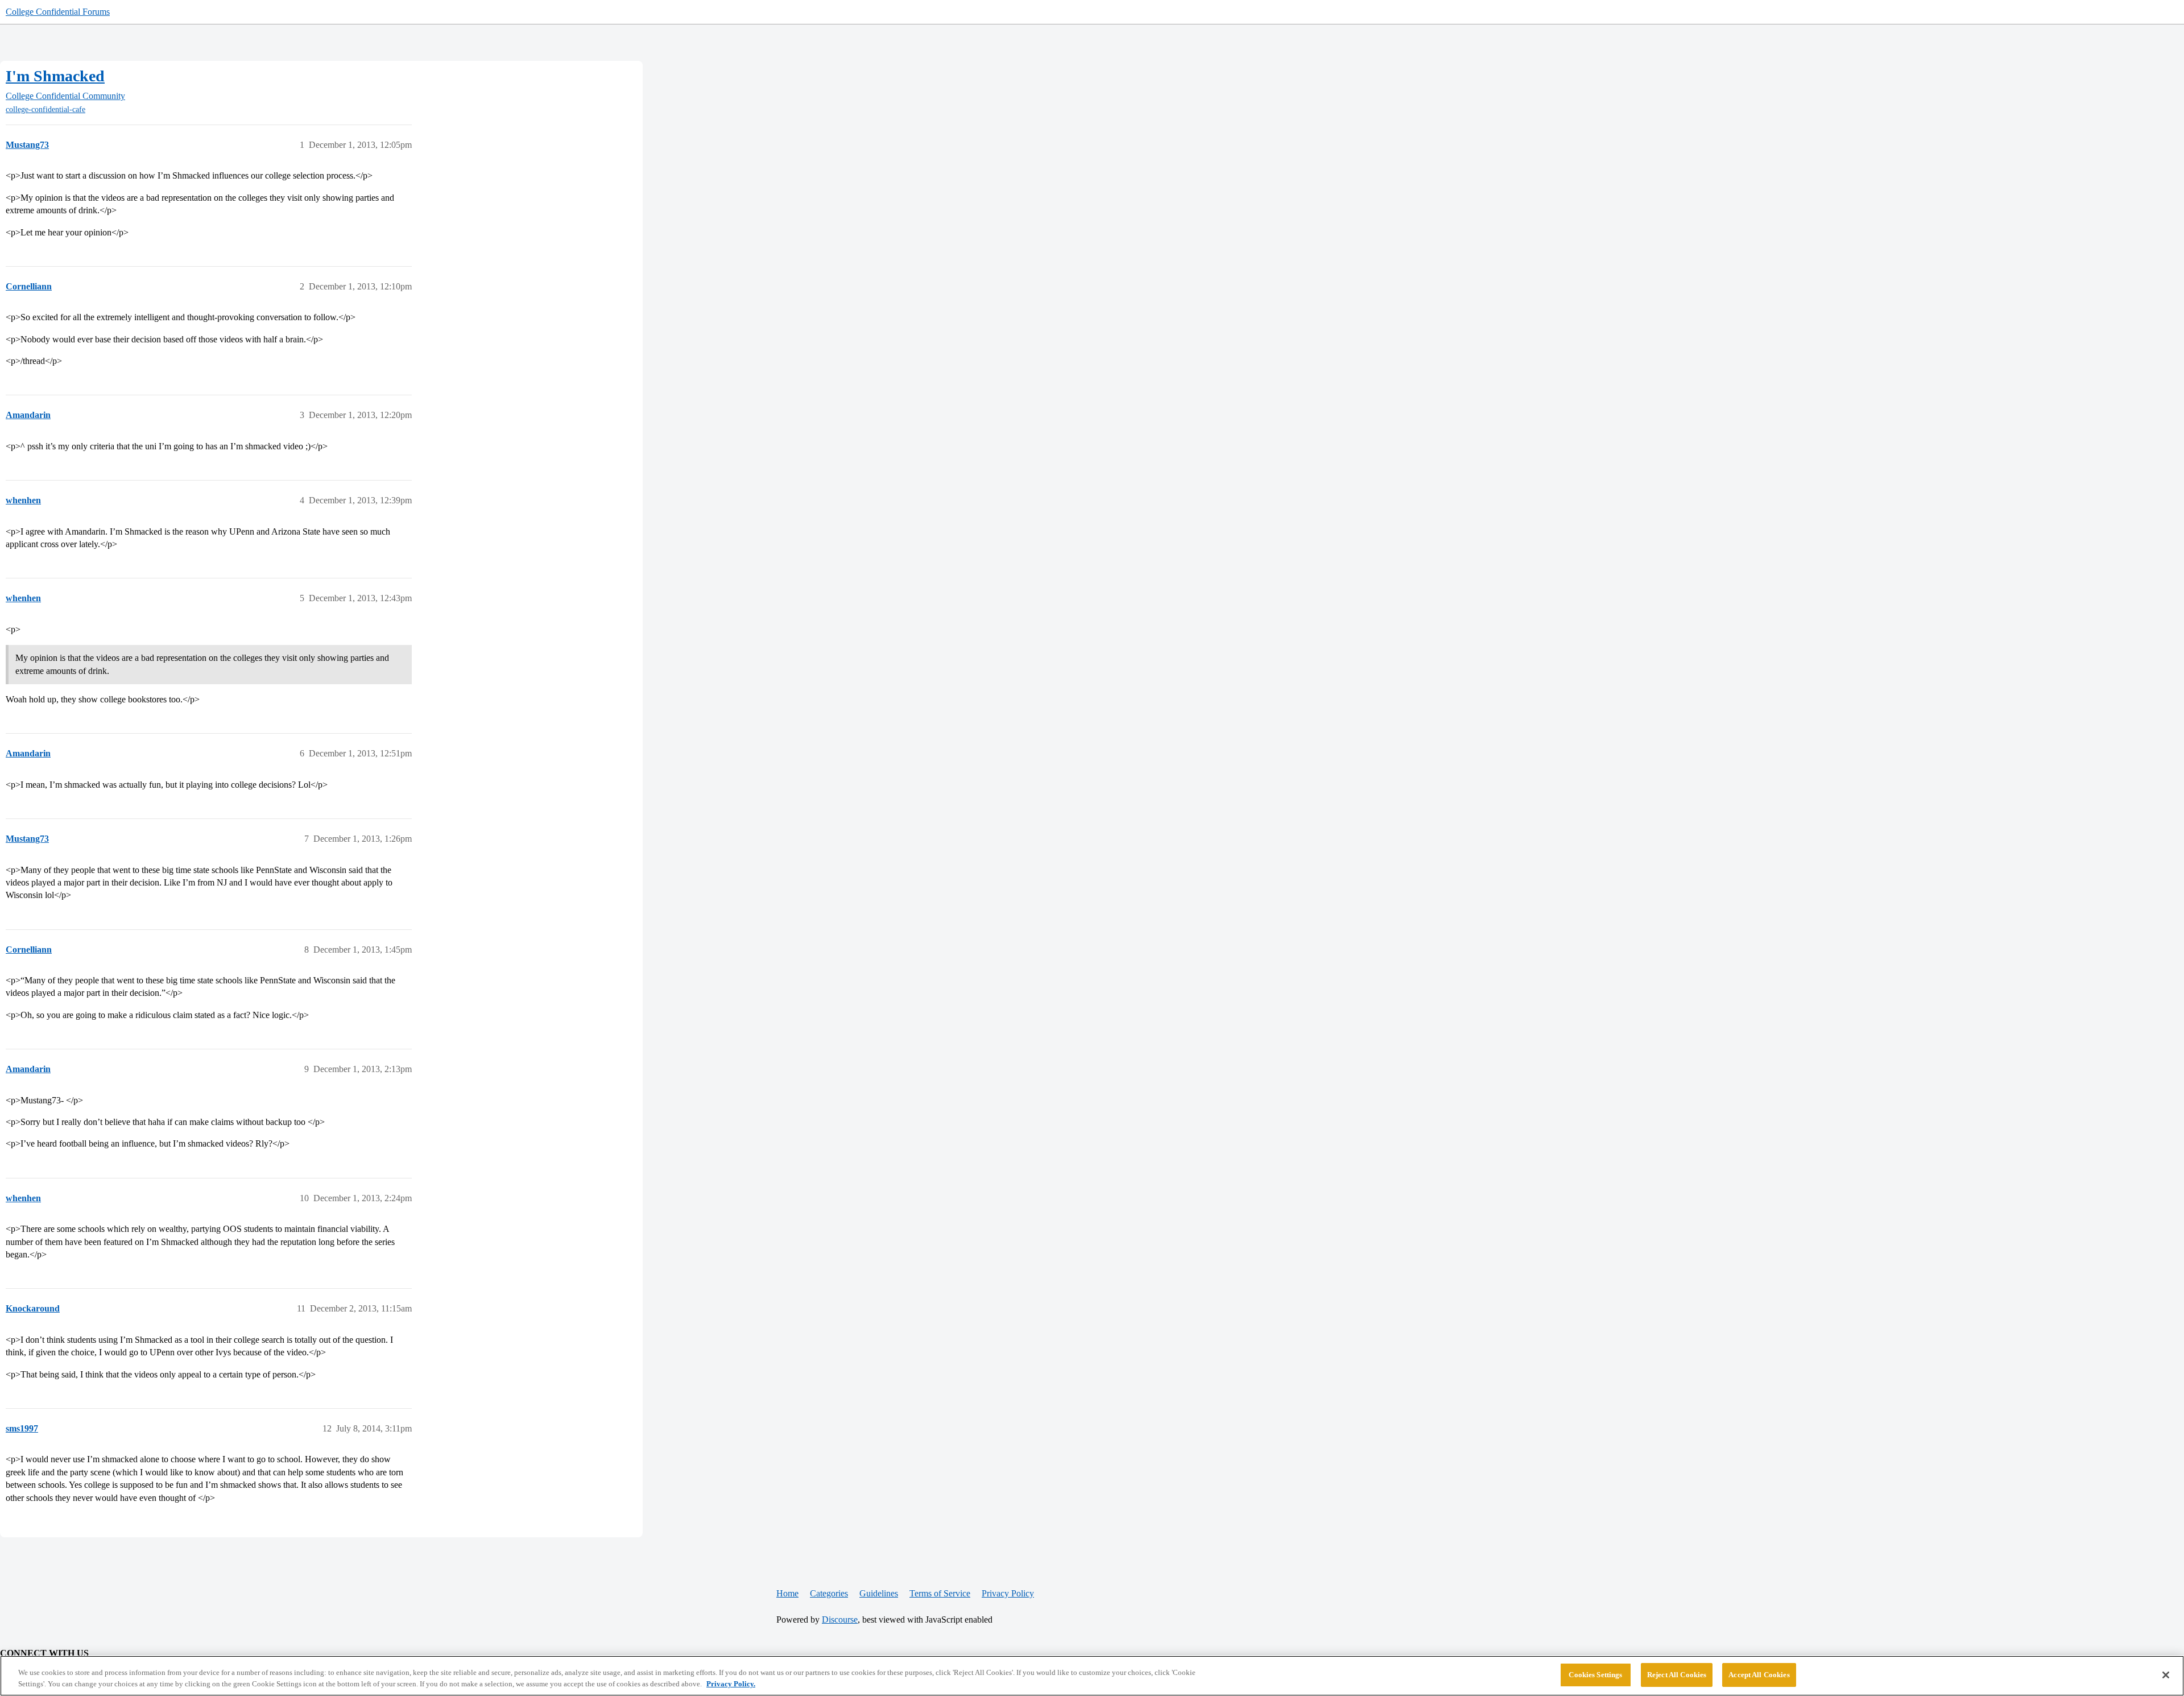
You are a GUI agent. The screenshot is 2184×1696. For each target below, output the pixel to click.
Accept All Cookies (1759, 1675)
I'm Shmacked (55, 76)
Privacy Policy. (731, 1684)
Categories (829, 1593)
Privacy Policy (1008, 1593)
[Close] (2166, 1675)
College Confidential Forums (58, 12)
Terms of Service (940, 1593)
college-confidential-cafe (45, 109)
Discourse (840, 1620)
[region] (1092, 1676)
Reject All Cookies (1677, 1675)
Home (787, 1593)
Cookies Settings (1595, 1675)
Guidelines (879, 1593)
